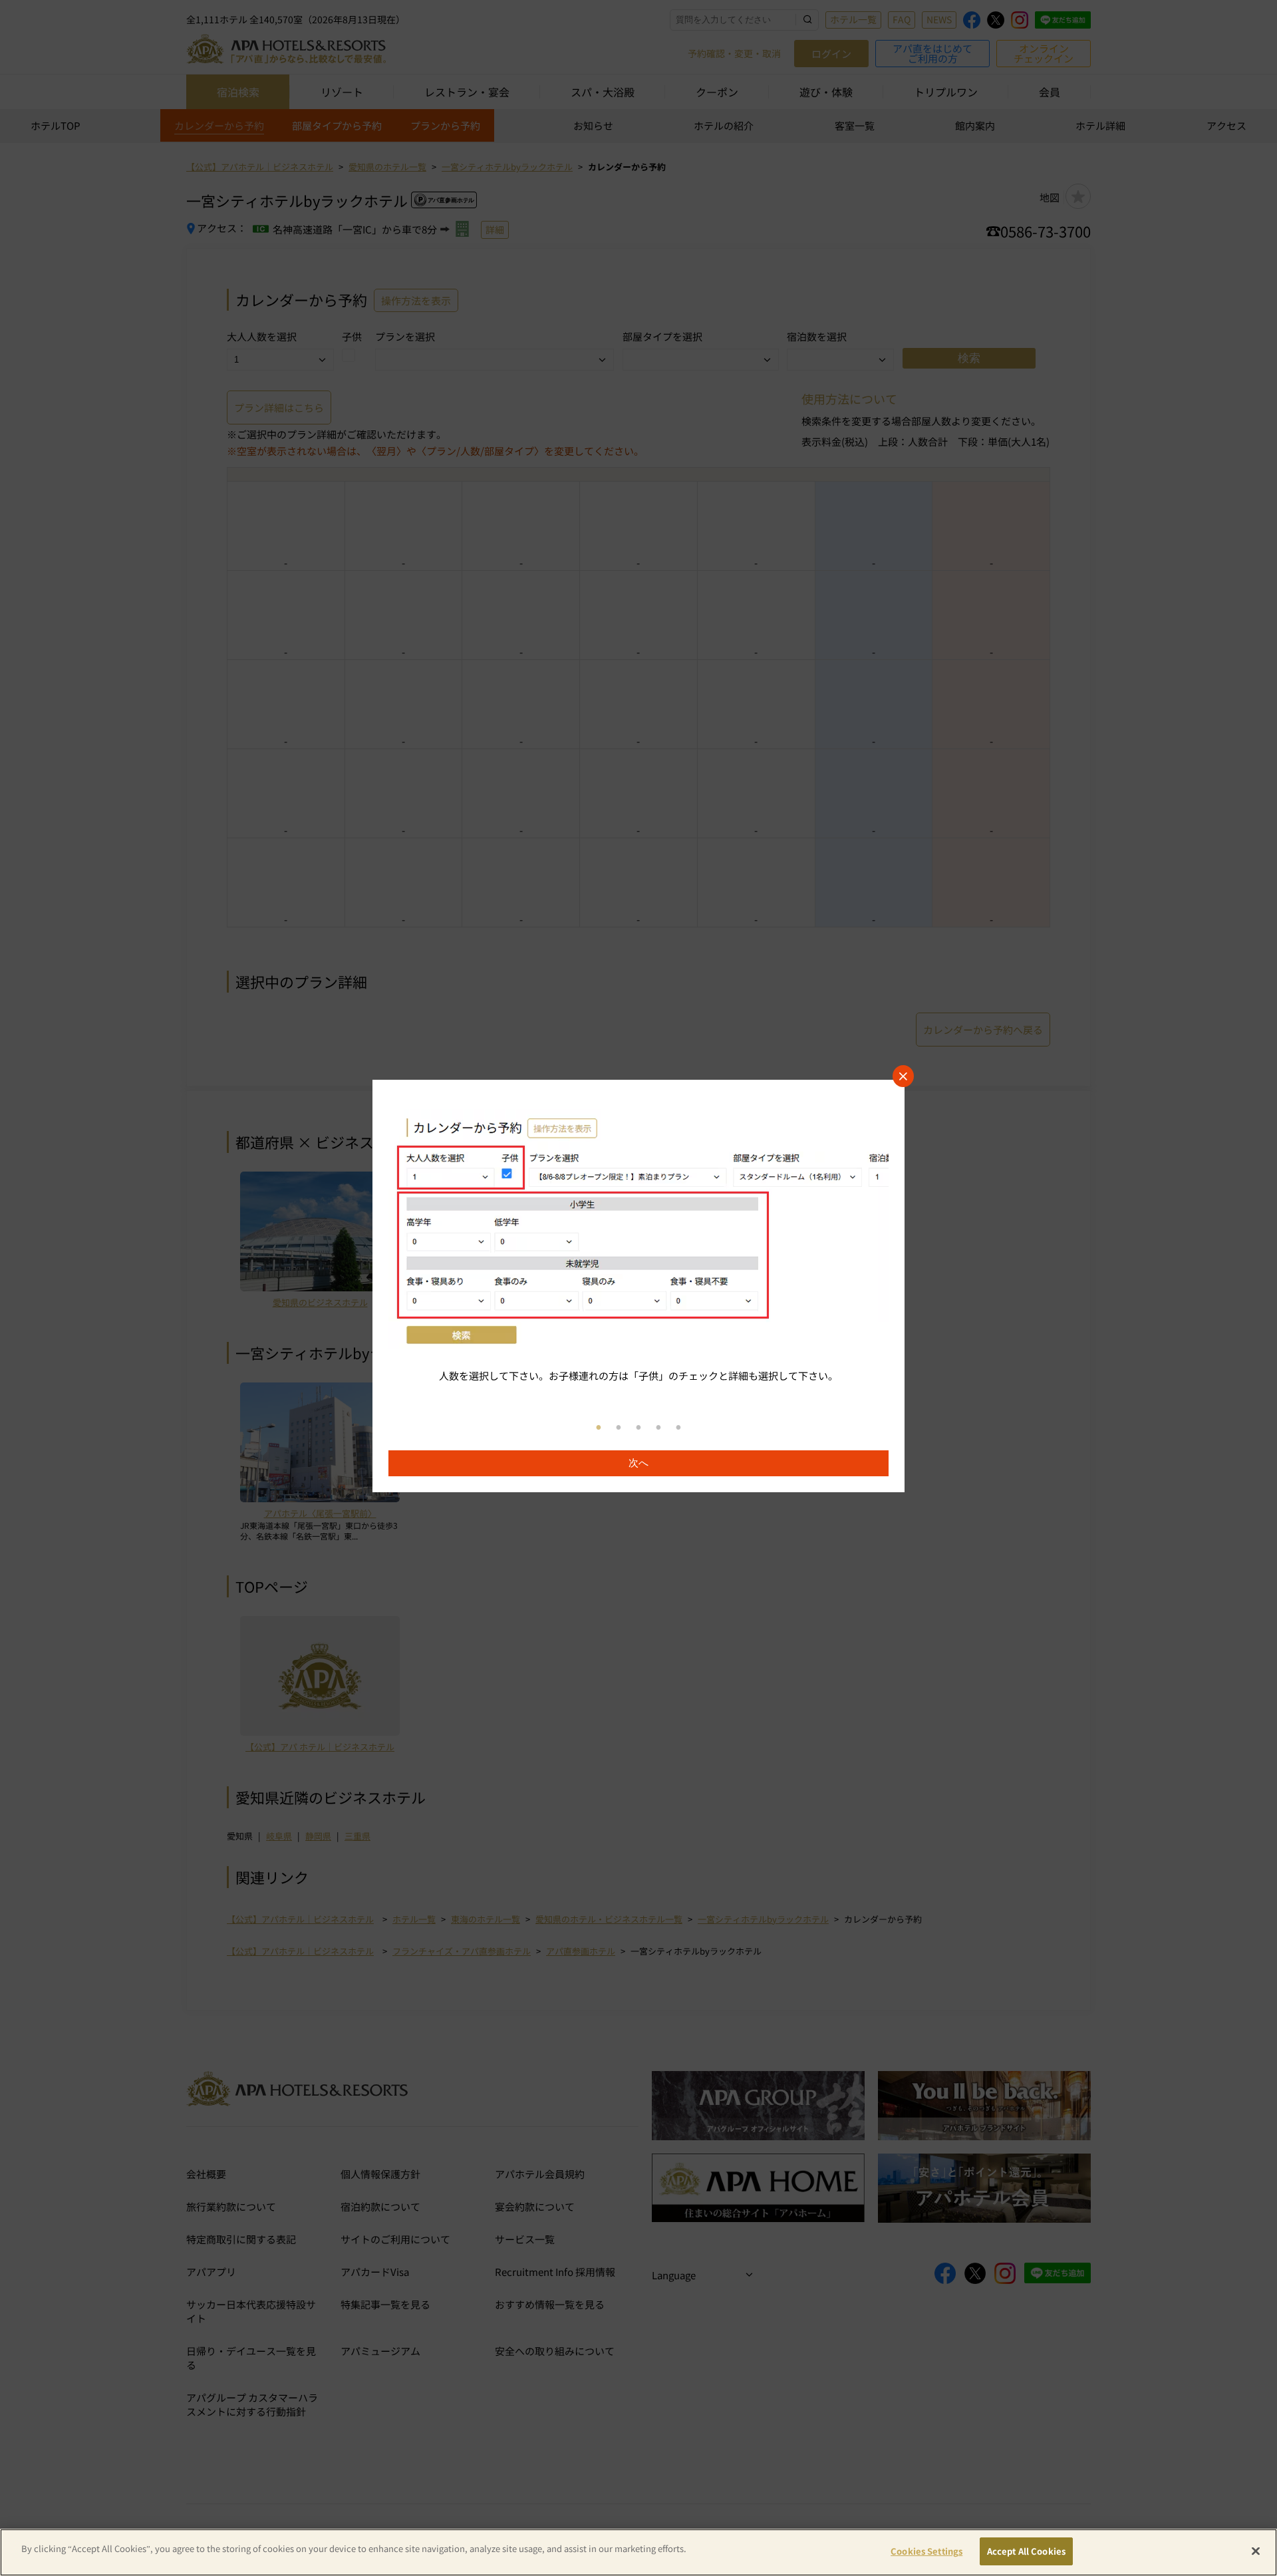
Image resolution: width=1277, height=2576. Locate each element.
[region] (638, 1286)
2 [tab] (619, 1428)
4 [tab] (658, 1428)
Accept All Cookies (1026, 2551)
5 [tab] (678, 1428)
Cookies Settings (926, 2551)
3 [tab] (638, 1428)
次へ (638, 1463)
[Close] (1256, 2551)
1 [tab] (599, 1428)
